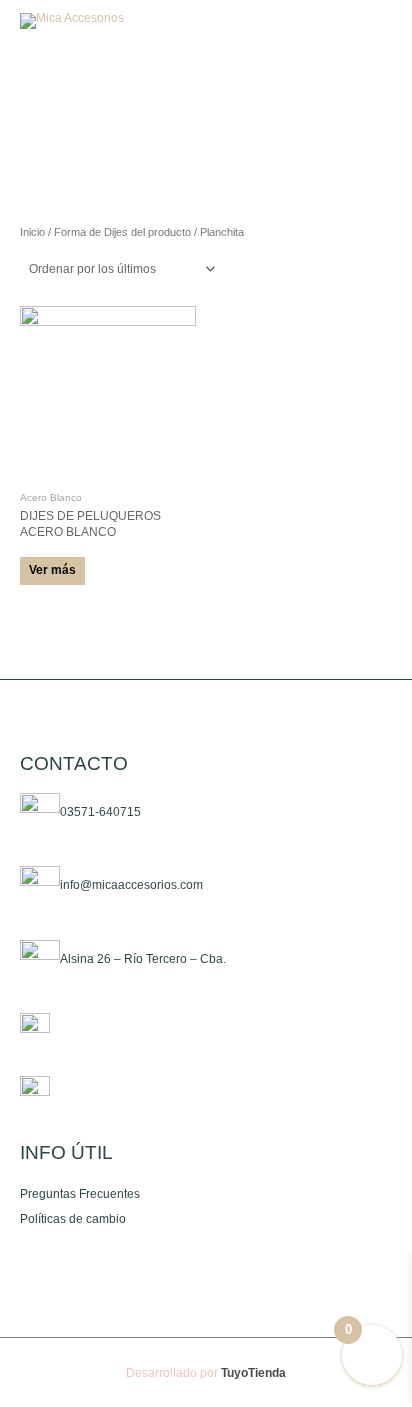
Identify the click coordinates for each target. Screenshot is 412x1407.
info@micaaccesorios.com (131, 885)
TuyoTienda (253, 1373)
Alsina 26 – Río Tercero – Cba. (143, 959)
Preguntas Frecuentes (80, 1194)
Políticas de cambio (73, 1219)
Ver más (52, 570)
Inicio (32, 232)
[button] (326, 21)
